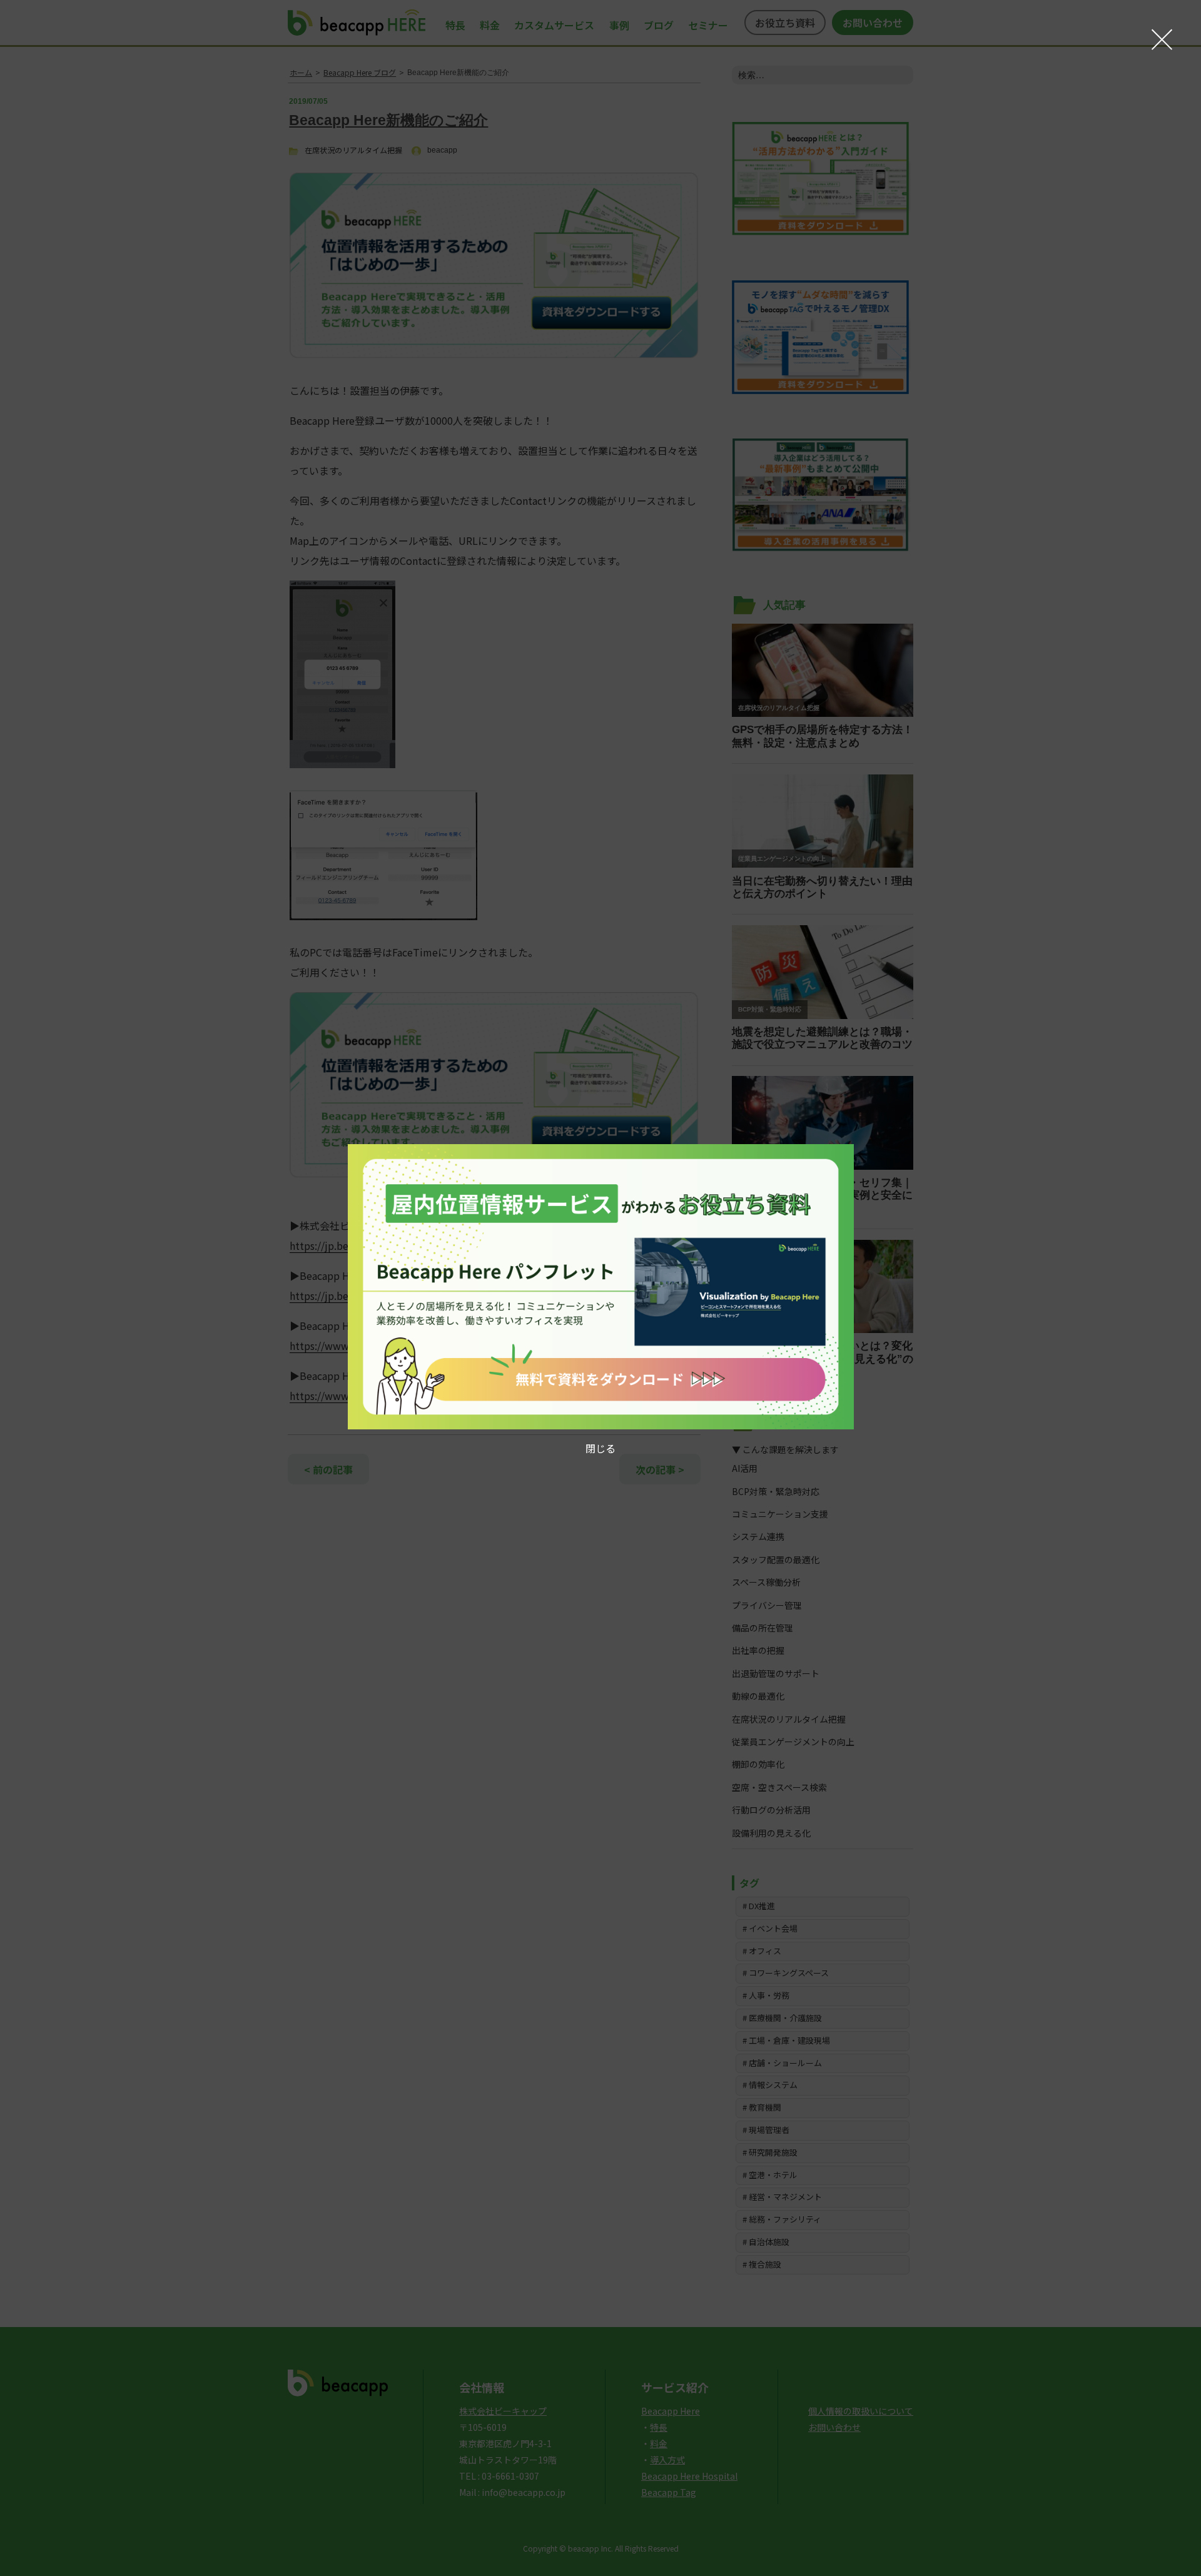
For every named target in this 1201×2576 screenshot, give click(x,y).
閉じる (600, 1448)
